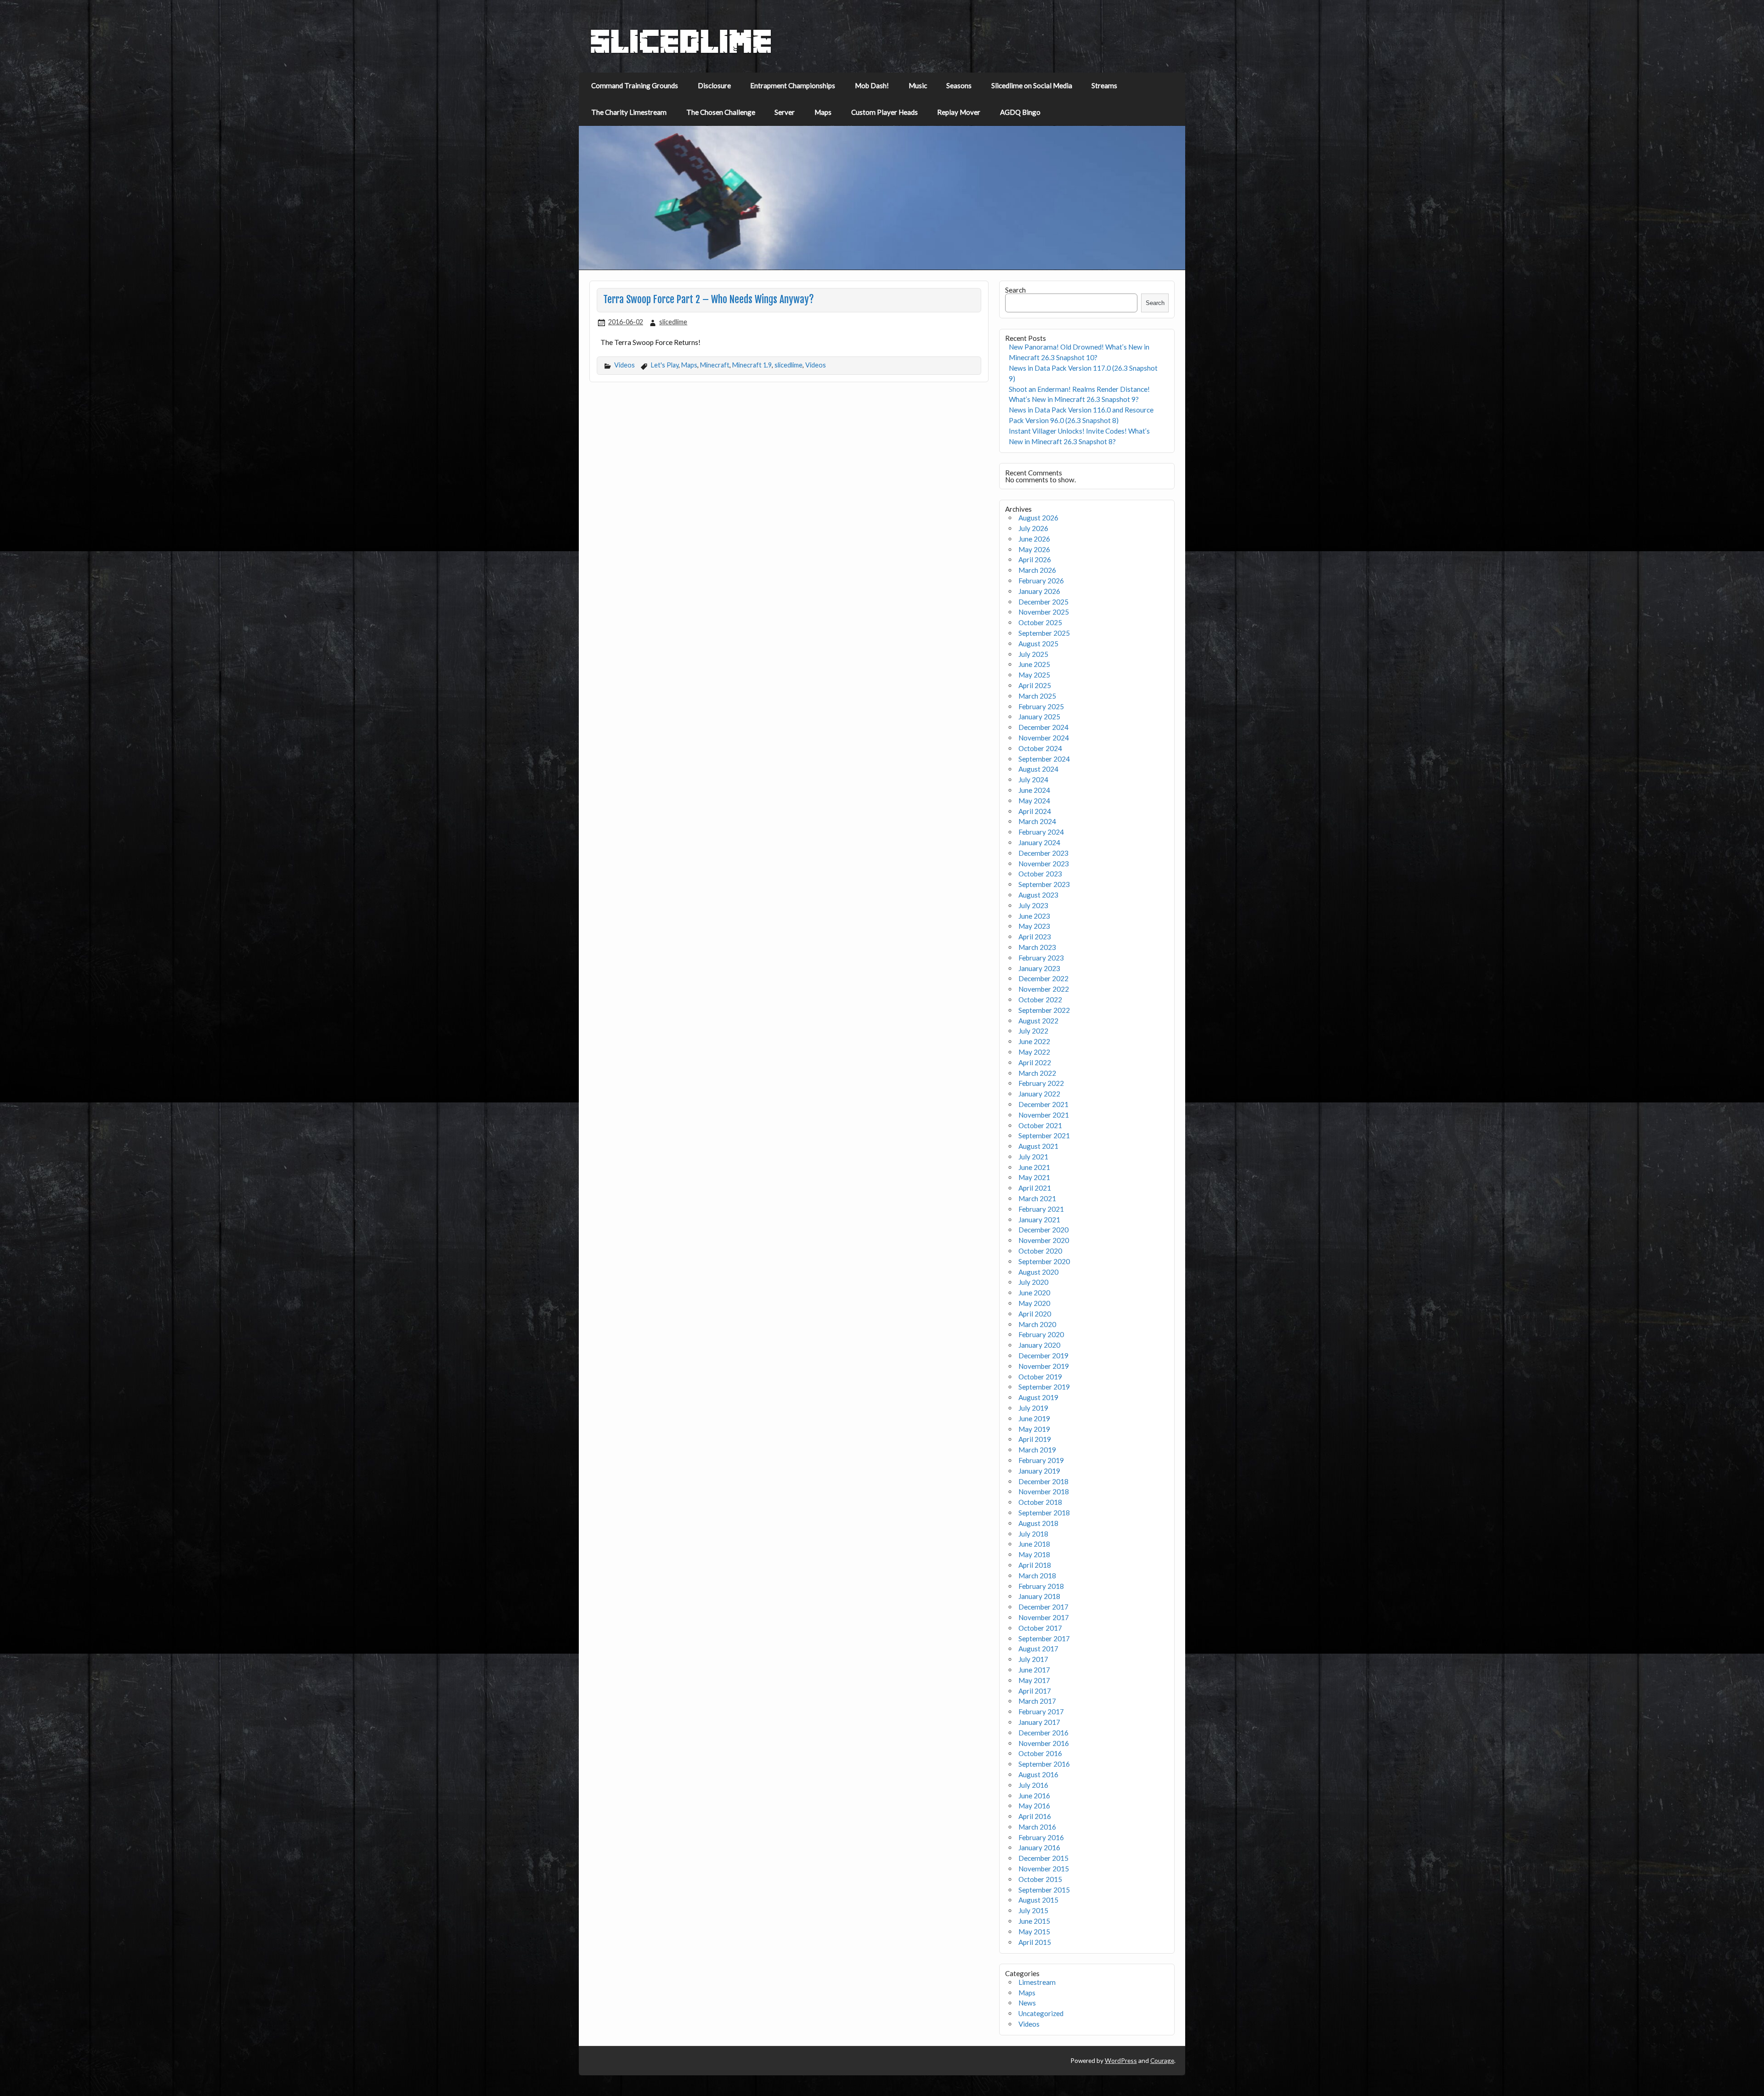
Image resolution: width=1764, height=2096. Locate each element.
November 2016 (1044, 1743)
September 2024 (1044, 759)
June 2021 (1034, 1167)
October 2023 (1040, 874)
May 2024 (1034, 801)
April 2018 (1035, 1565)
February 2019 (1041, 1460)
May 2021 (1034, 1177)
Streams (1104, 85)
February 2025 (1041, 706)
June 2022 (1034, 1041)
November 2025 (1044, 612)
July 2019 (1033, 1408)
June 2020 (1034, 1293)
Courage (1162, 2060)
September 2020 (1044, 1261)
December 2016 (1043, 1733)
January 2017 (1039, 1722)
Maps (823, 112)
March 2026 (1037, 570)
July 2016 (1033, 1785)
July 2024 (1033, 780)
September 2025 (1044, 633)
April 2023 (1035, 937)
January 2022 (1039, 1094)
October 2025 (1040, 622)
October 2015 (1040, 1879)
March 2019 (1037, 1450)
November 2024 (1044, 738)
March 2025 (1037, 696)
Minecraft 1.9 (752, 365)
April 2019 (1035, 1439)
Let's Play (665, 365)
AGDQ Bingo (1020, 112)
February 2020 (1041, 1334)
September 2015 (1044, 1890)
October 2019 (1040, 1377)
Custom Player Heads (885, 112)
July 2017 (1033, 1659)
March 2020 (1037, 1324)
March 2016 (1037, 1827)
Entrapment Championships (793, 85)
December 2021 (1043, 1104)
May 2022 (1034, 1052)
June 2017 (1034, 1670)
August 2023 (1038, 895)
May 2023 (1034, 926)
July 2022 (1033, 1031)
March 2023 (1037, 947)
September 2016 (1044, 1764)
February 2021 (1041, 1209)
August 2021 (1038, 1146)
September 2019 (1044, 1387)
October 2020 (1040, 1251)
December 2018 (1043, 1481)
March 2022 (1037, 1073)
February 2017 (1041, 1712)
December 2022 (1043, 978)
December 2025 (1043, 602)
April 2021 (1035, 1188)
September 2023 (1044, 884)
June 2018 (1034, 1544)
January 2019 (1039, 1471)
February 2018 (1041, 1586)
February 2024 (1041, 832)
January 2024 (1039, 842)
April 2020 (1035, 1314)
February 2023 (1041, 958)
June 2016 (1034, 1796)
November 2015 (1044, 1869)
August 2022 (1038, 1021)
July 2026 (1033, 528)
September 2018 (1044, 1513)
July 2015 (1033, 1910)
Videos (625, 365)
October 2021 (1040, 1125)
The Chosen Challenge (721, 112)
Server (785, 112)
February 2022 (1041, 1083)
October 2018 (1040, 1502)
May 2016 (1034, 1806)
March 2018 (1037, 1576)
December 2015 (1043, 1858)
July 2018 (1033, 1534)
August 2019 (1038, 1397)
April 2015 (1035, 1942)
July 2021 (1033, 1157)
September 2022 (1044, 1010)
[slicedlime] (681, 51)
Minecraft (715, 365)
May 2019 (1034, 1429)
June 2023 (1034, 916)
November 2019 (1044, 1366)
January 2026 (1039, 591)
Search (1015, 290)
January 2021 (1039, 1220)
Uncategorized (1041, 2013)
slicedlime (673, 322)
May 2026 (1034, 549)
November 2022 (1044, 989)
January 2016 (1039, 1847)
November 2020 (1044, 1240)
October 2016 (1040, 1753)
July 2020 (1033, 1282)
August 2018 (1038, 1523)
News (1027, 2003)
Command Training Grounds (635, 85)
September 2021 (1044, 1136)
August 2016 (1038, 1774)
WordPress (1121, 2060)
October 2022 (1040, 1000)
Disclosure (714, 85)
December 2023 (1043, 853)
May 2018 (1034, 1554)
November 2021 (1044, 1115)
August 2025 (1038, 644)
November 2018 (1044, 1491)
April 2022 (1035, 1062)
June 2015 (1034, 1921)
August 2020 (1038, 1272)
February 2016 (1041, 1837)
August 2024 (1038, 769)
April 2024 (1035, 811)
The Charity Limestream (629, 112)
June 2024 (1034, 790)
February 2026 (1041, 581)
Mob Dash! (872, 85)
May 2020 (1034, 1303)
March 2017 (1037, 1701)
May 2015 (1034, 1932)
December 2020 (1043, 1230)
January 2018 (1039, 1596)
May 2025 (1034, 675)
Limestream (1037, 1982)
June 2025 (1034, 664)
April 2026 (1035, 559)
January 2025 (1039, 717)
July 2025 (1033, 654)
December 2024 (1043, 727)
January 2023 (1039, 968)
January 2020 (1039, 1345)
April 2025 (1035, 685)
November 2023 (1044, 864)
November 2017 (1044, 1617)
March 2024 (1037, 821)
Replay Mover (959, 112)
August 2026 (1038, 518)
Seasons (959, 85)
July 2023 (1033, 905)
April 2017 (1035, 1691)
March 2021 (1037, 1198)
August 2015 (1038, 1900)
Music (918, 85)
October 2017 (1040, 1628)
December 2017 (1043, 1607)
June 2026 (1034, 539)
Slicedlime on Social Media (1032, 85)
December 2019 (1043, 1356)
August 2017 (1038, 1649)
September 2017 (1044, 1638)
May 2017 (1034, 1680)
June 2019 (1034, 1418)
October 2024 (1040, 748)
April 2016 (1035, 1816)
